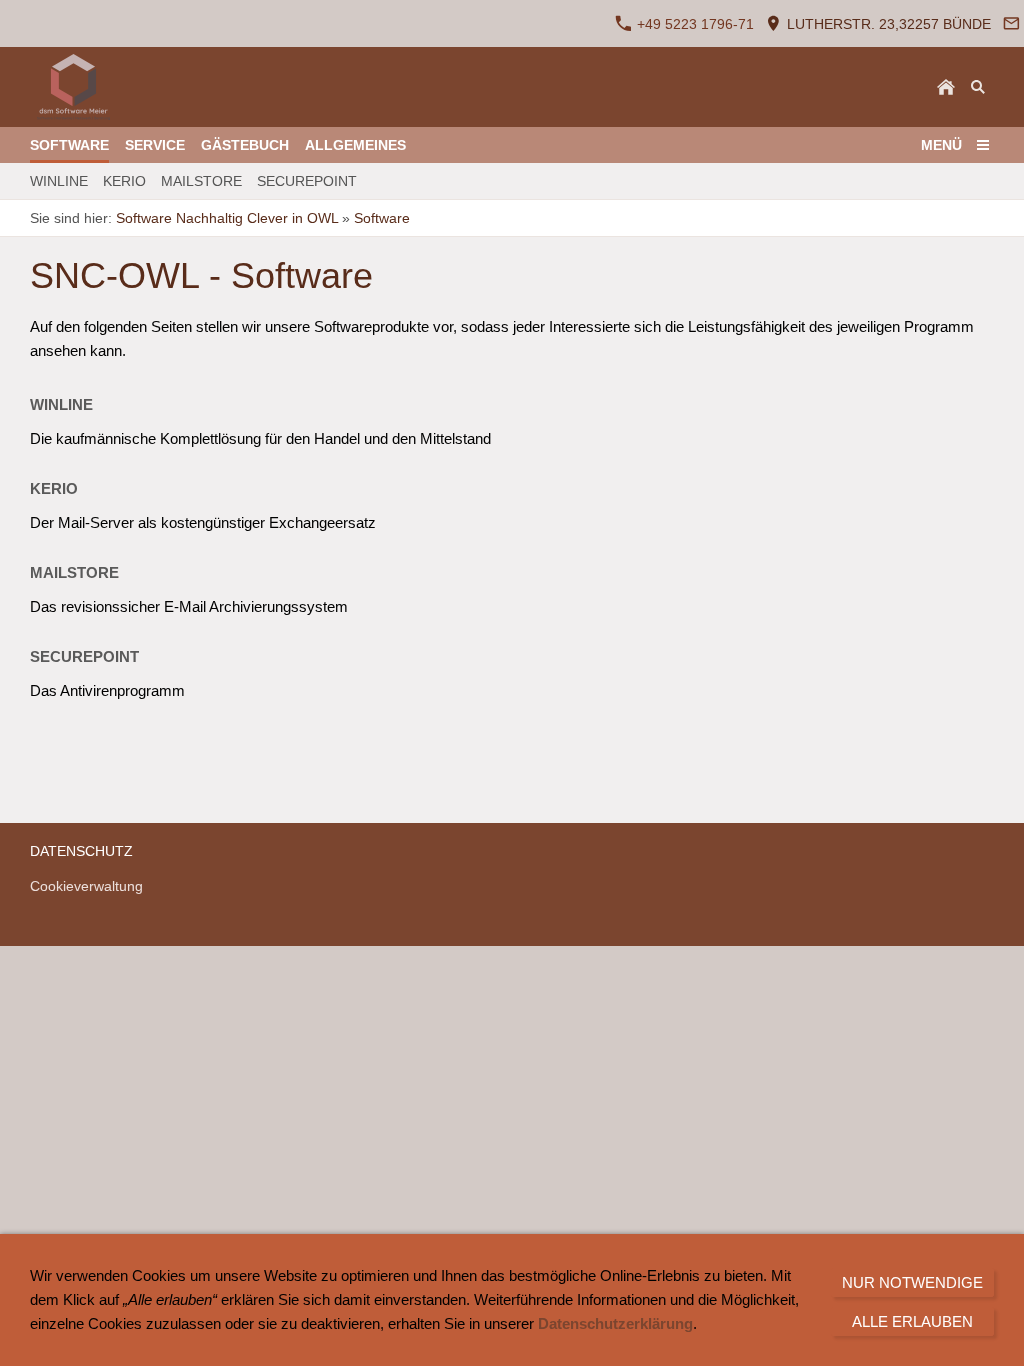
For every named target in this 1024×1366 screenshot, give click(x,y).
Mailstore (74, 572)
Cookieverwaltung (86, 886)
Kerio (54, 488)
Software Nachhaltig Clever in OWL (227, 218)
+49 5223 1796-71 (693, 24)
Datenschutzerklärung (615, 1323)
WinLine (61, 404)
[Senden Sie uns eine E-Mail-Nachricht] (1011, 23)
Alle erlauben (912, 1321)
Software (382, 218)
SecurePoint (84, 656)
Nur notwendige (912, 1282)
